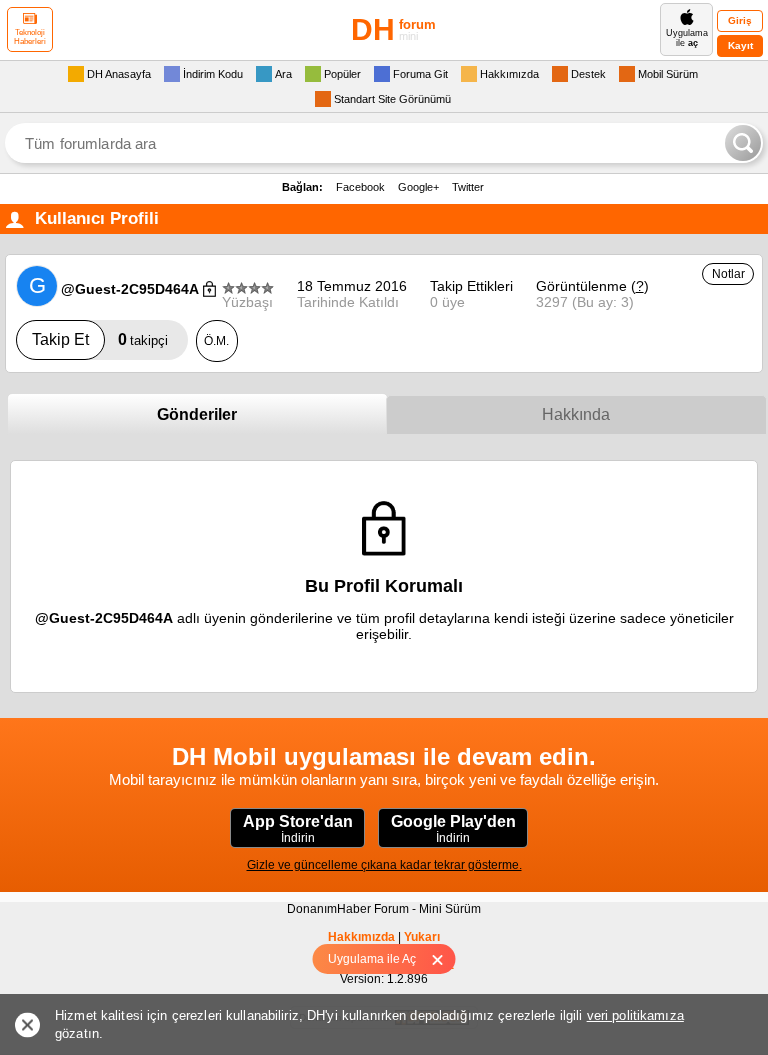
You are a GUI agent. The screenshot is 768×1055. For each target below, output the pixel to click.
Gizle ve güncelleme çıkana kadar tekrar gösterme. (384, 865)
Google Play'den (453, 829)
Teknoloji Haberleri (30, 37)
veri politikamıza (635, 1015)
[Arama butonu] (743, 143)
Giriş (740, 20)
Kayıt (740, 45)
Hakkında (576, 414)
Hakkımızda (361, 937)
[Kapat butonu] (444, 959)
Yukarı (422, 937)
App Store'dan (298, 829)
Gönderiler (197, 414)
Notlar (728, 274)
